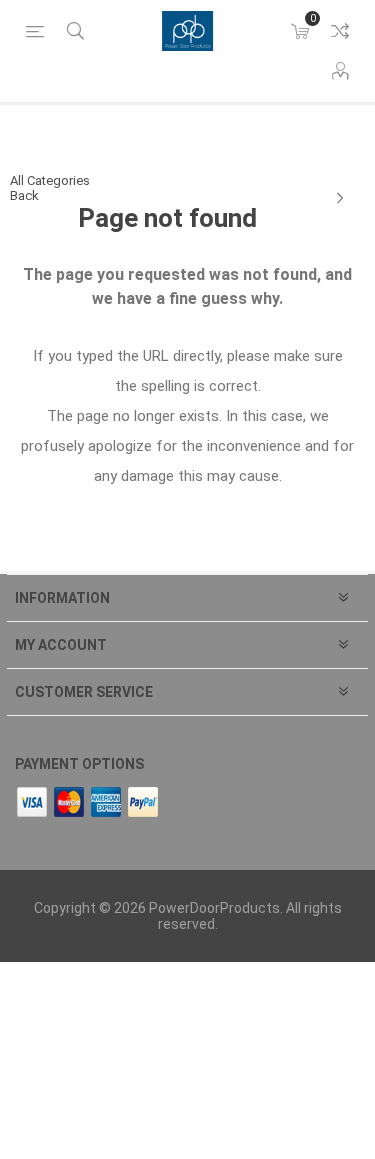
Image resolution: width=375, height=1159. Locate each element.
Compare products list (340, 31)
